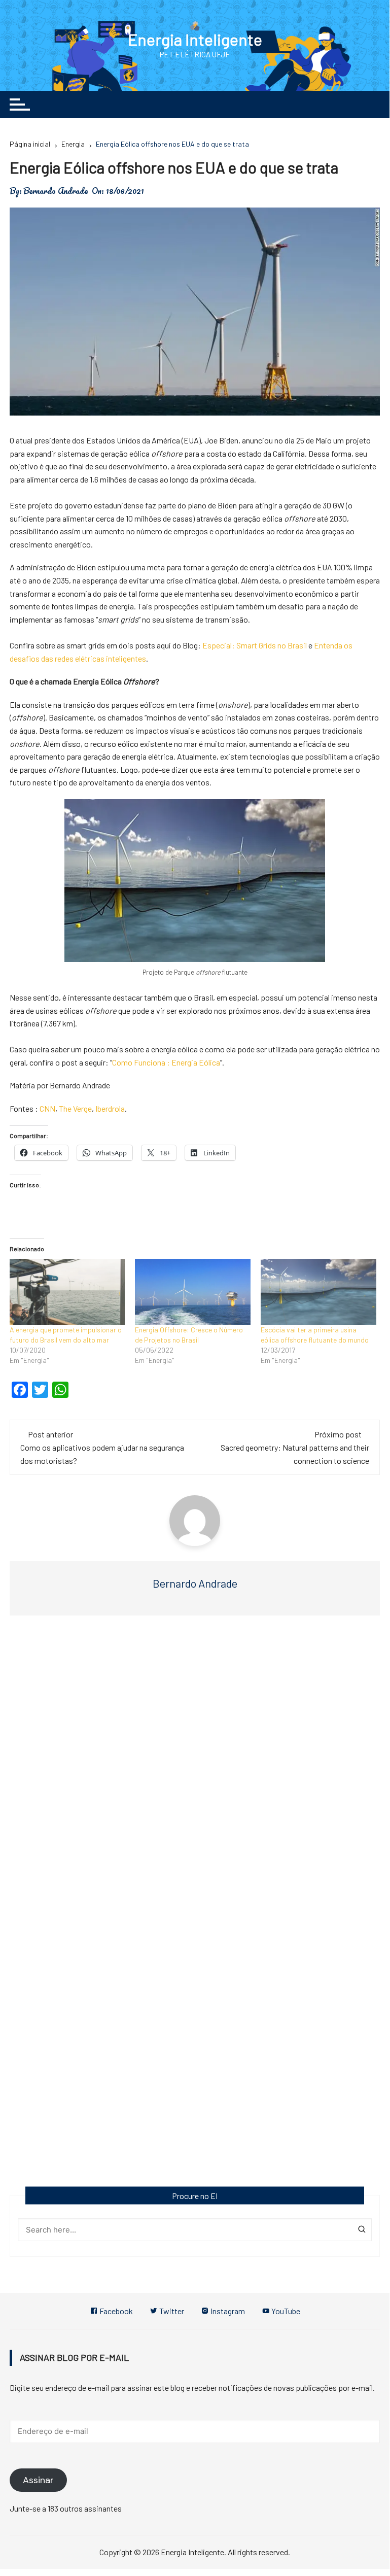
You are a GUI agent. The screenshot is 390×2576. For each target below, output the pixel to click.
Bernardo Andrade (56, 191)
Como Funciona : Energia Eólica (166, 1062)
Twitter (171, 2311)
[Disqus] (195, 1775)
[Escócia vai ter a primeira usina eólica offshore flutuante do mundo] (318, 1292)
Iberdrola (110, 1108)
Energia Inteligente (195, 39)
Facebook (115, 2311)
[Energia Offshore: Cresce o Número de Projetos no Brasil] (193, 1292)
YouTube (285, 2311)
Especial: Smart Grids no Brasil (255, 645)
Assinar (38, 2480)
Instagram (227, 2311)
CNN (47, 1108)
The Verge (75, 1108)
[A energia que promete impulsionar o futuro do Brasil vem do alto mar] (67, 1292)
